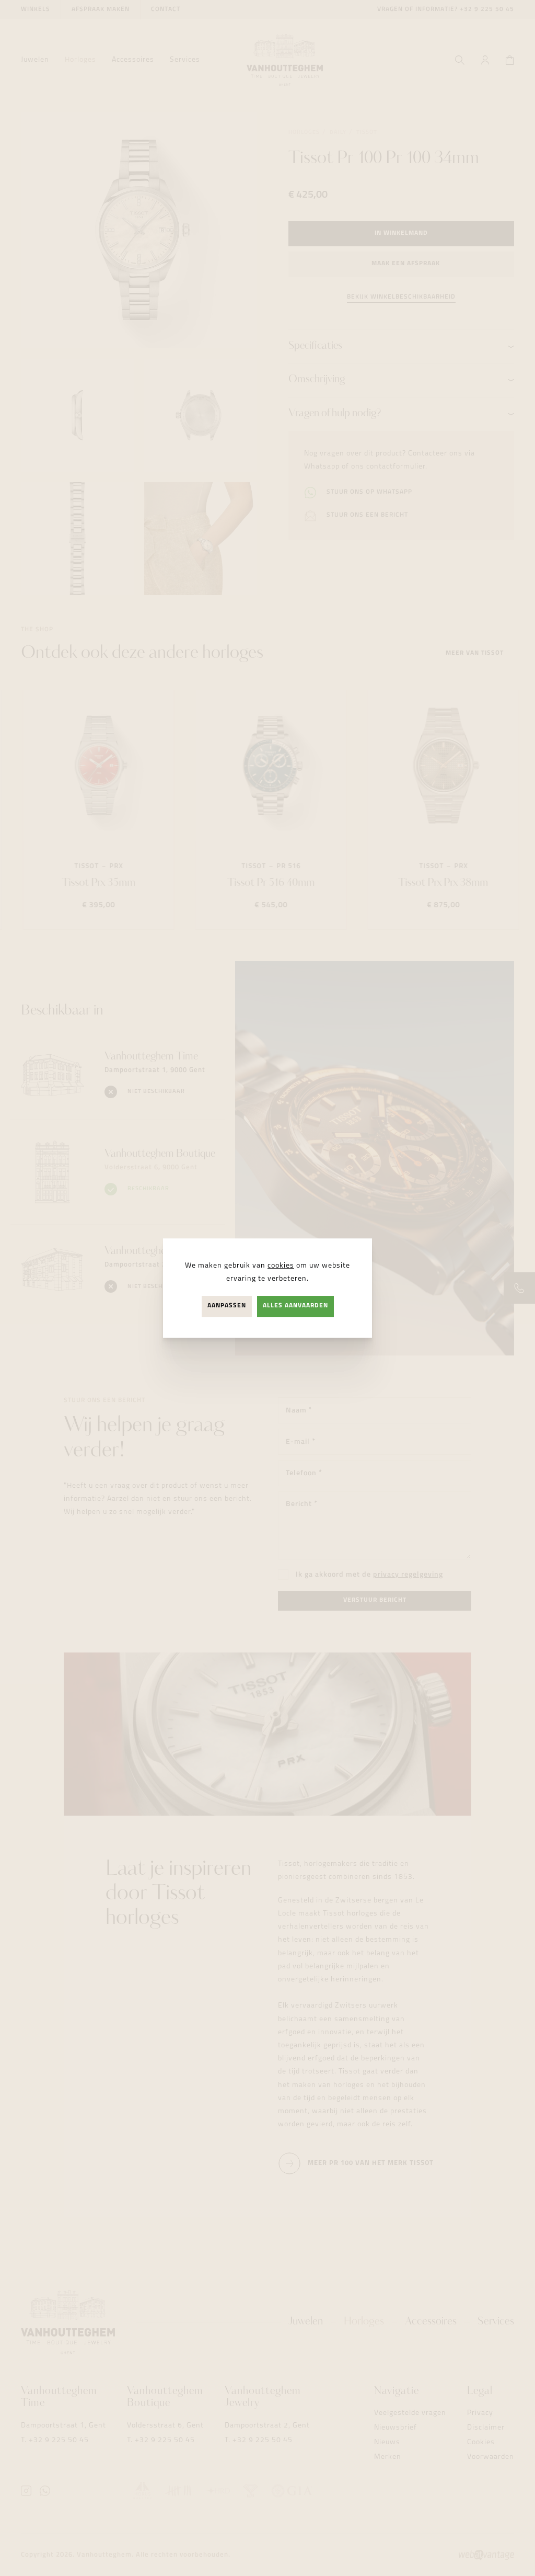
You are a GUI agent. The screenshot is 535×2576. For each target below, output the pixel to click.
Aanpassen (227, 1306)
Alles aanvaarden (295, 1306)
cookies (281, 1266)
